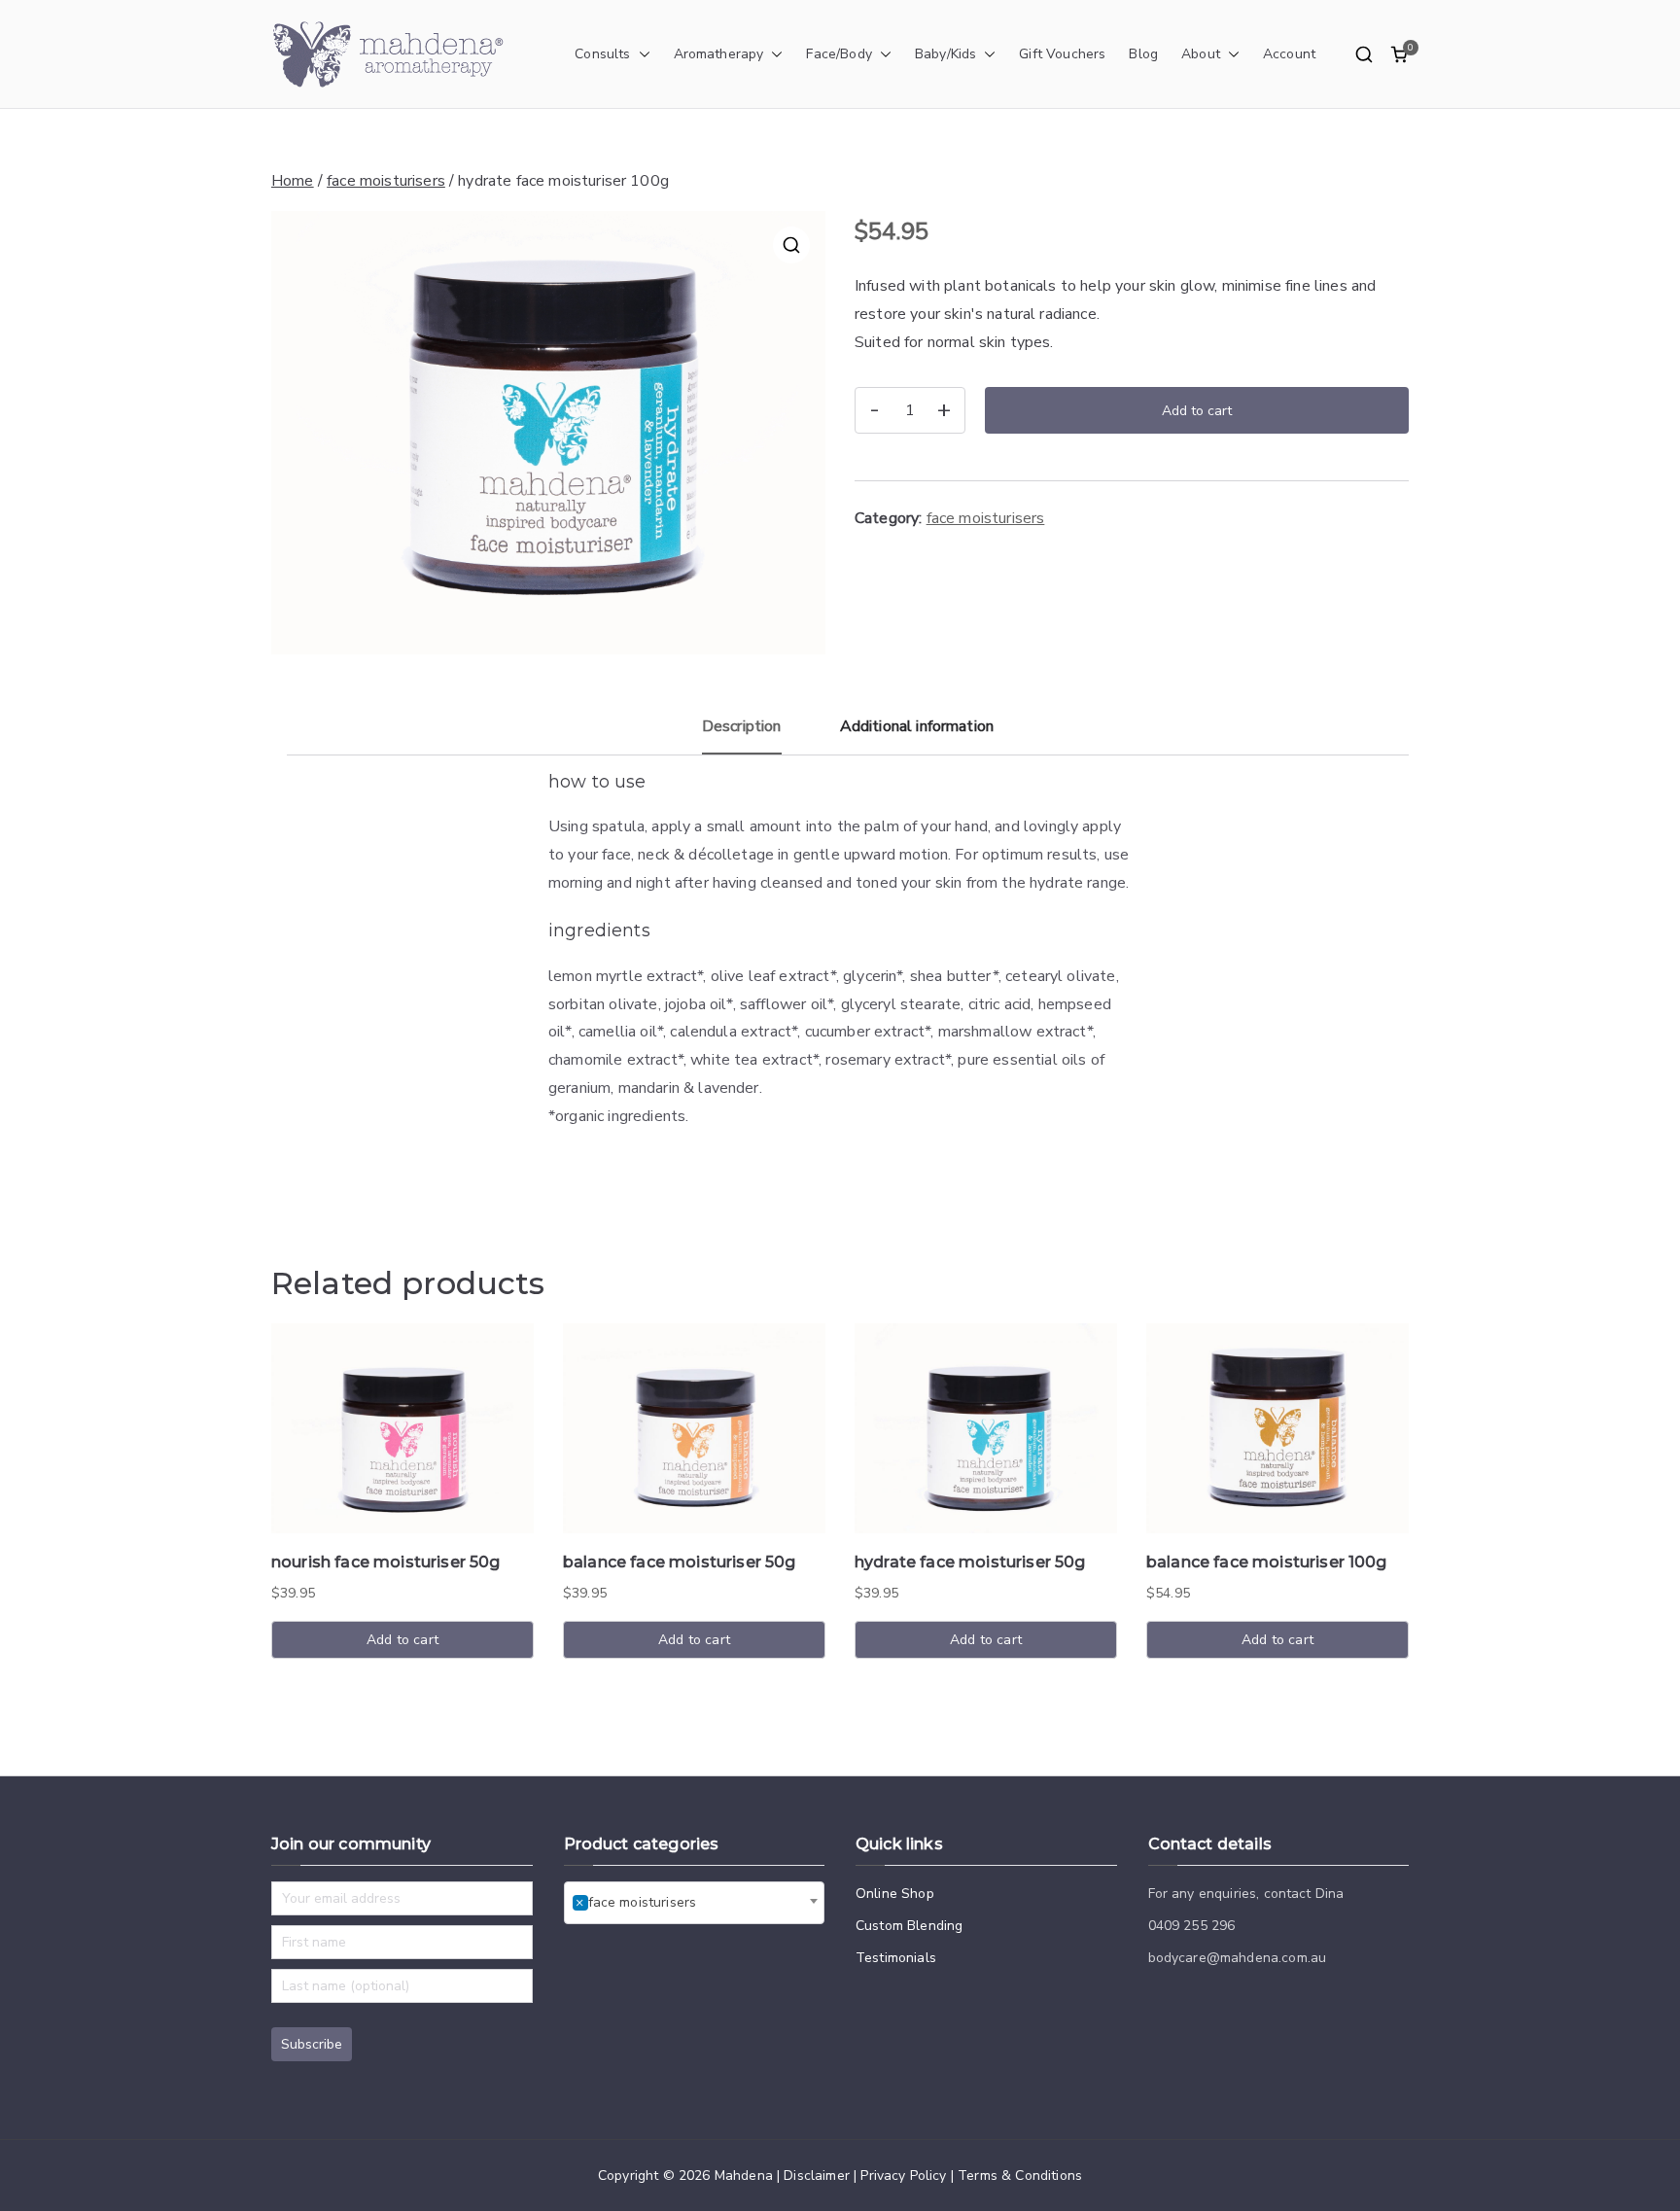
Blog (1143, 54)
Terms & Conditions (1020, 2176)
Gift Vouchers (1062, 54)
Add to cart (1197, 411)
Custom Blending (909, 1926)
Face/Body (839, 54)
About (1201, 54)
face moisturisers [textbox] (636, 1902)
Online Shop (895, 1894)
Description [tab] (742, 726)
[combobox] (695, 1903)
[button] (641, 54)
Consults (602, 54)
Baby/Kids (945, 54)
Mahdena (744, 2176)
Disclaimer (817, 2176)
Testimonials (896, 1958)
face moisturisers (386, 181)
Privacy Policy (903, 2176)
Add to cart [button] (402, 1640)
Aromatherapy (719, 54)
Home (293, 181)
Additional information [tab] (917, 726)
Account (1289, 54)
